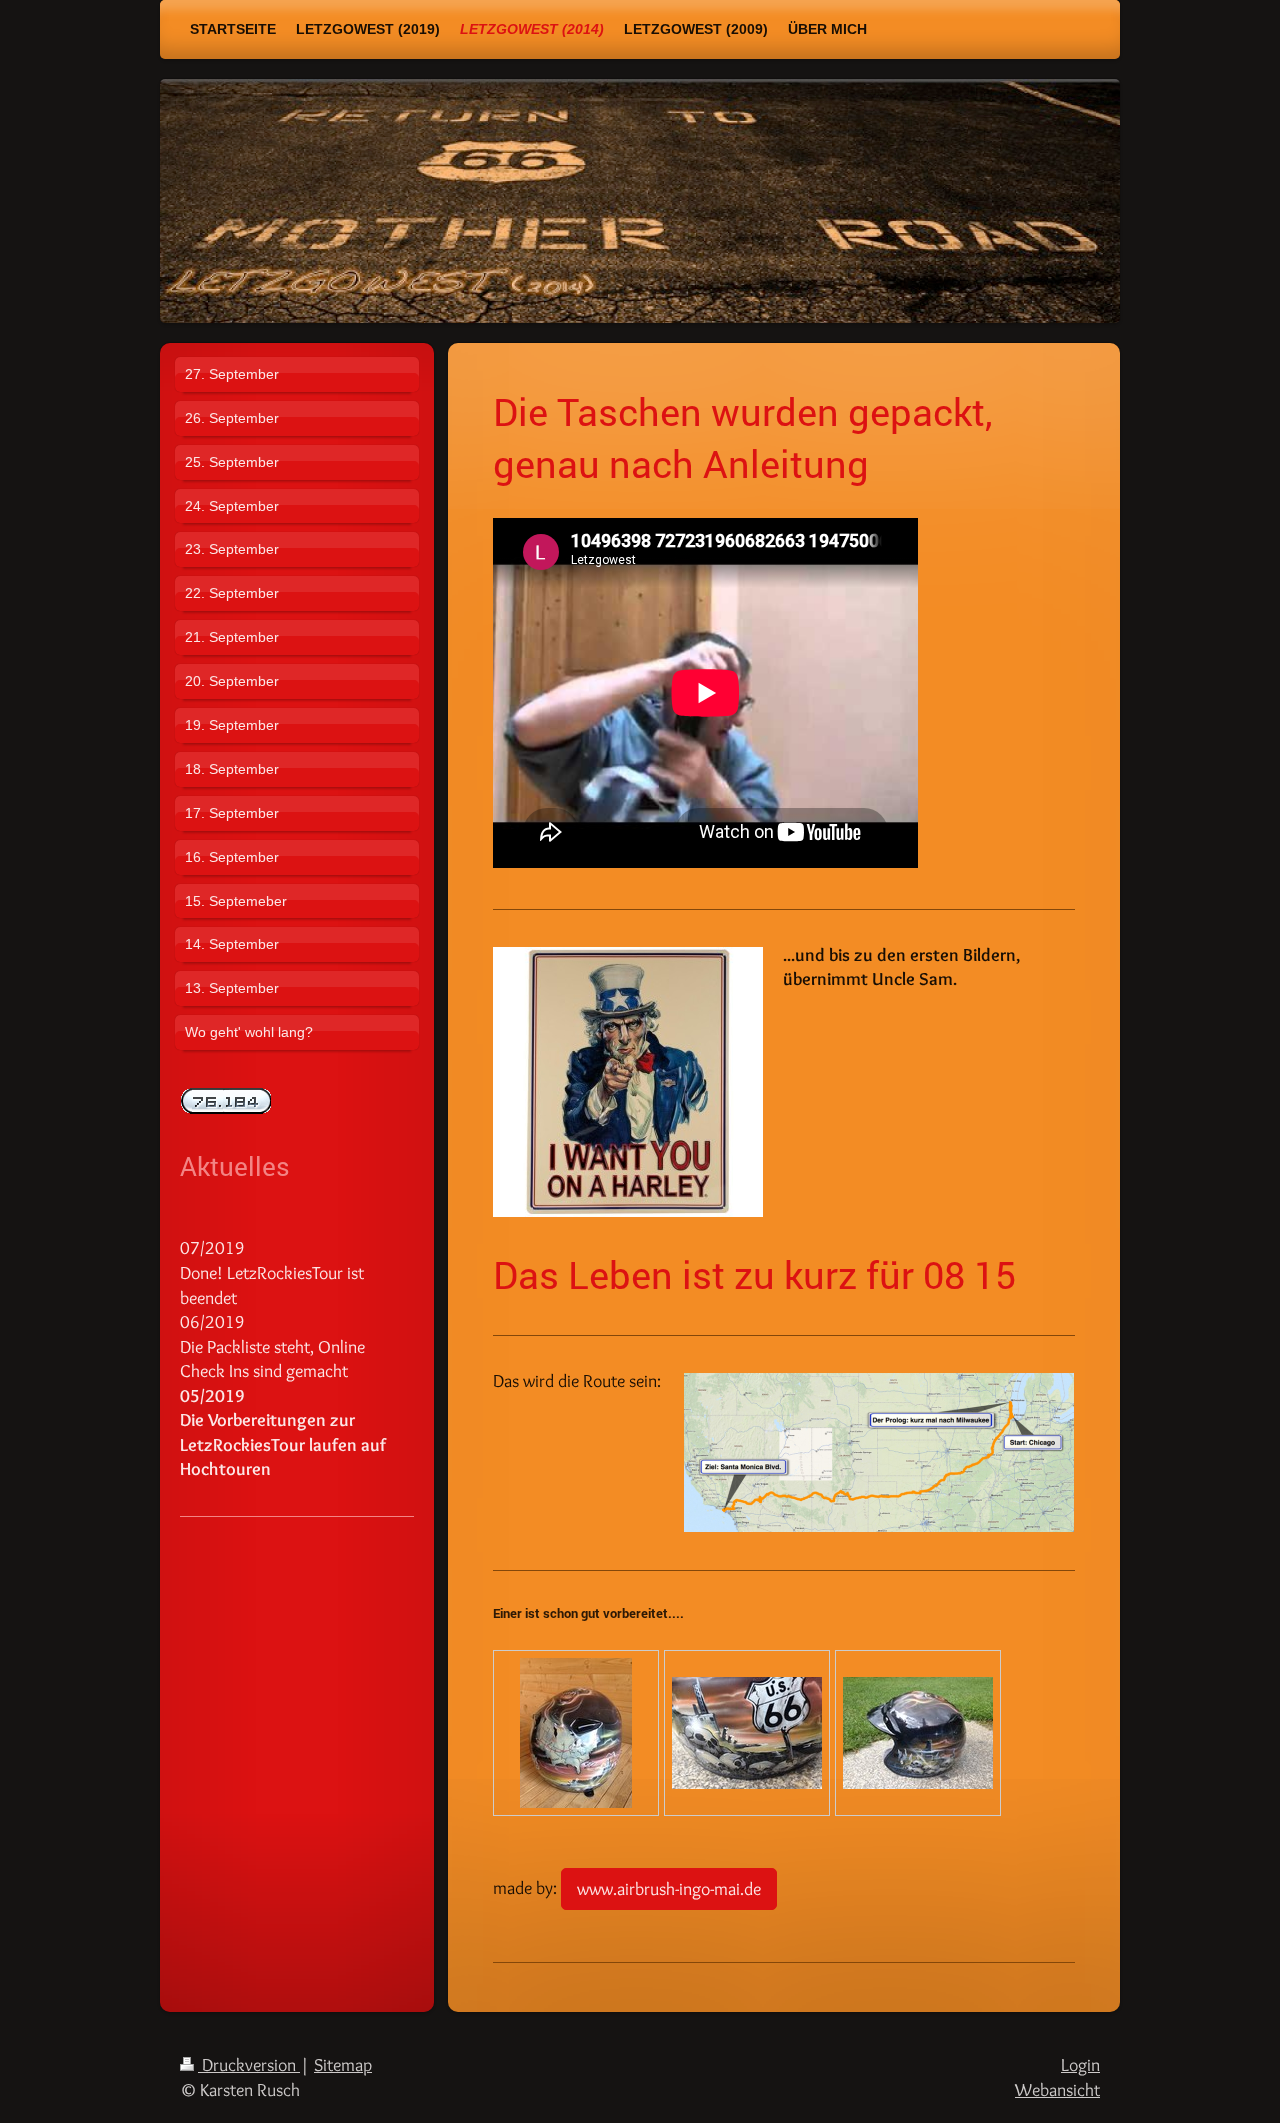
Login (1080, 2064)
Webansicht (1057, 2089)
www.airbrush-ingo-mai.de (669, 1888)
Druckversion (249, 2064)
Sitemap (343, 2064)
